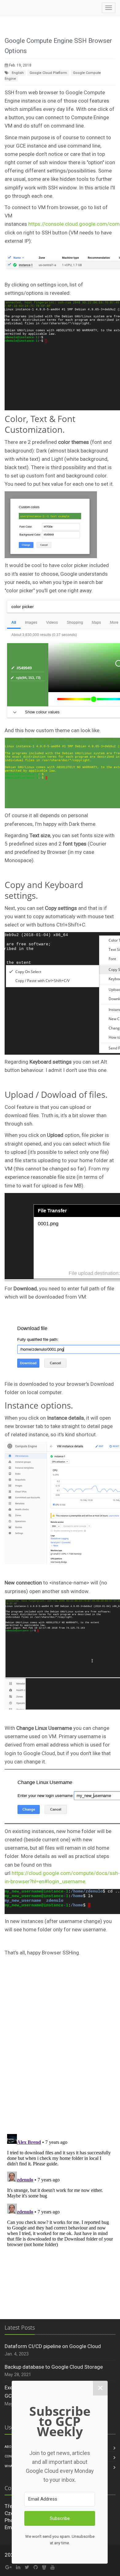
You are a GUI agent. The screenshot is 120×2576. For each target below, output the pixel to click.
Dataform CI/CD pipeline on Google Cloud (53, 2346)
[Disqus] (60, 2048)
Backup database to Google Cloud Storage (54, 2367)
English (18, 73)
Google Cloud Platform (48, 73)
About (10, 2447)
